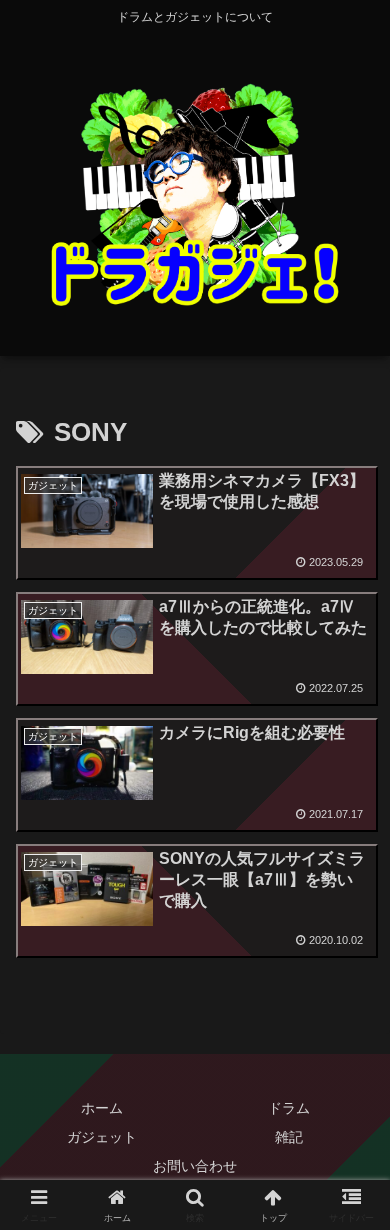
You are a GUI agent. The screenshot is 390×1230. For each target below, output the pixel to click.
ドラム (289, 1108)
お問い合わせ (195, 1166)
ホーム (102, 1108)
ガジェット (102, 1137)
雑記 (289, 1137)
